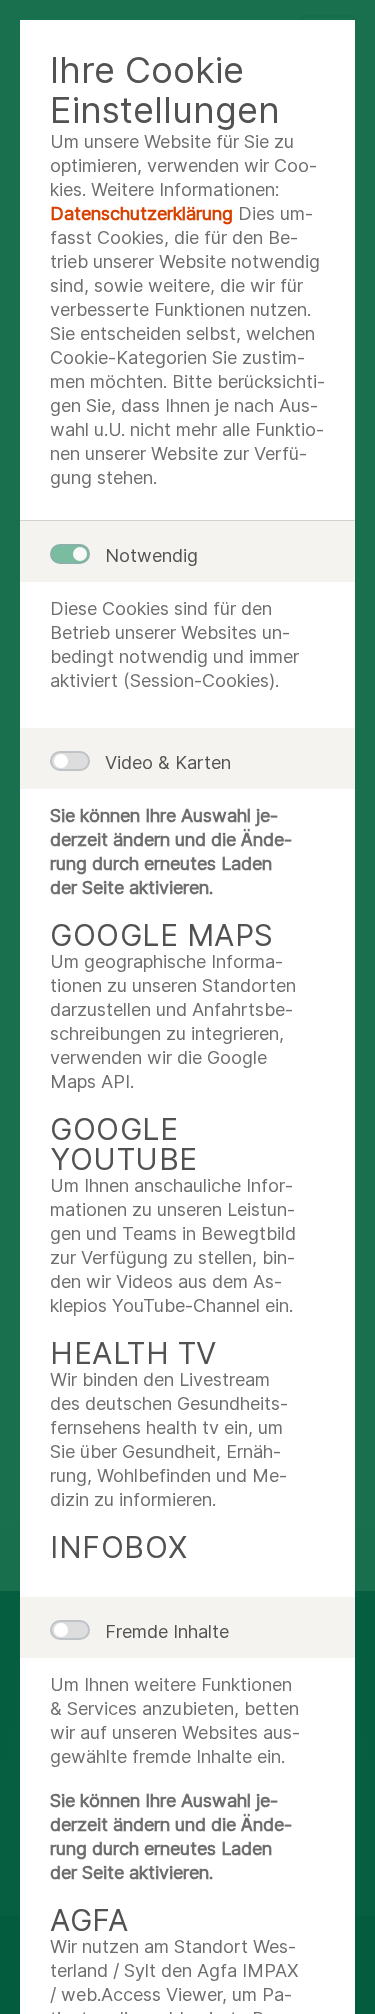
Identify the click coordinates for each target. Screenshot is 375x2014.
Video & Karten (168, 762)
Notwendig (151, 555)
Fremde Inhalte (167, 1631)
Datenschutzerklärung (141, 213)
